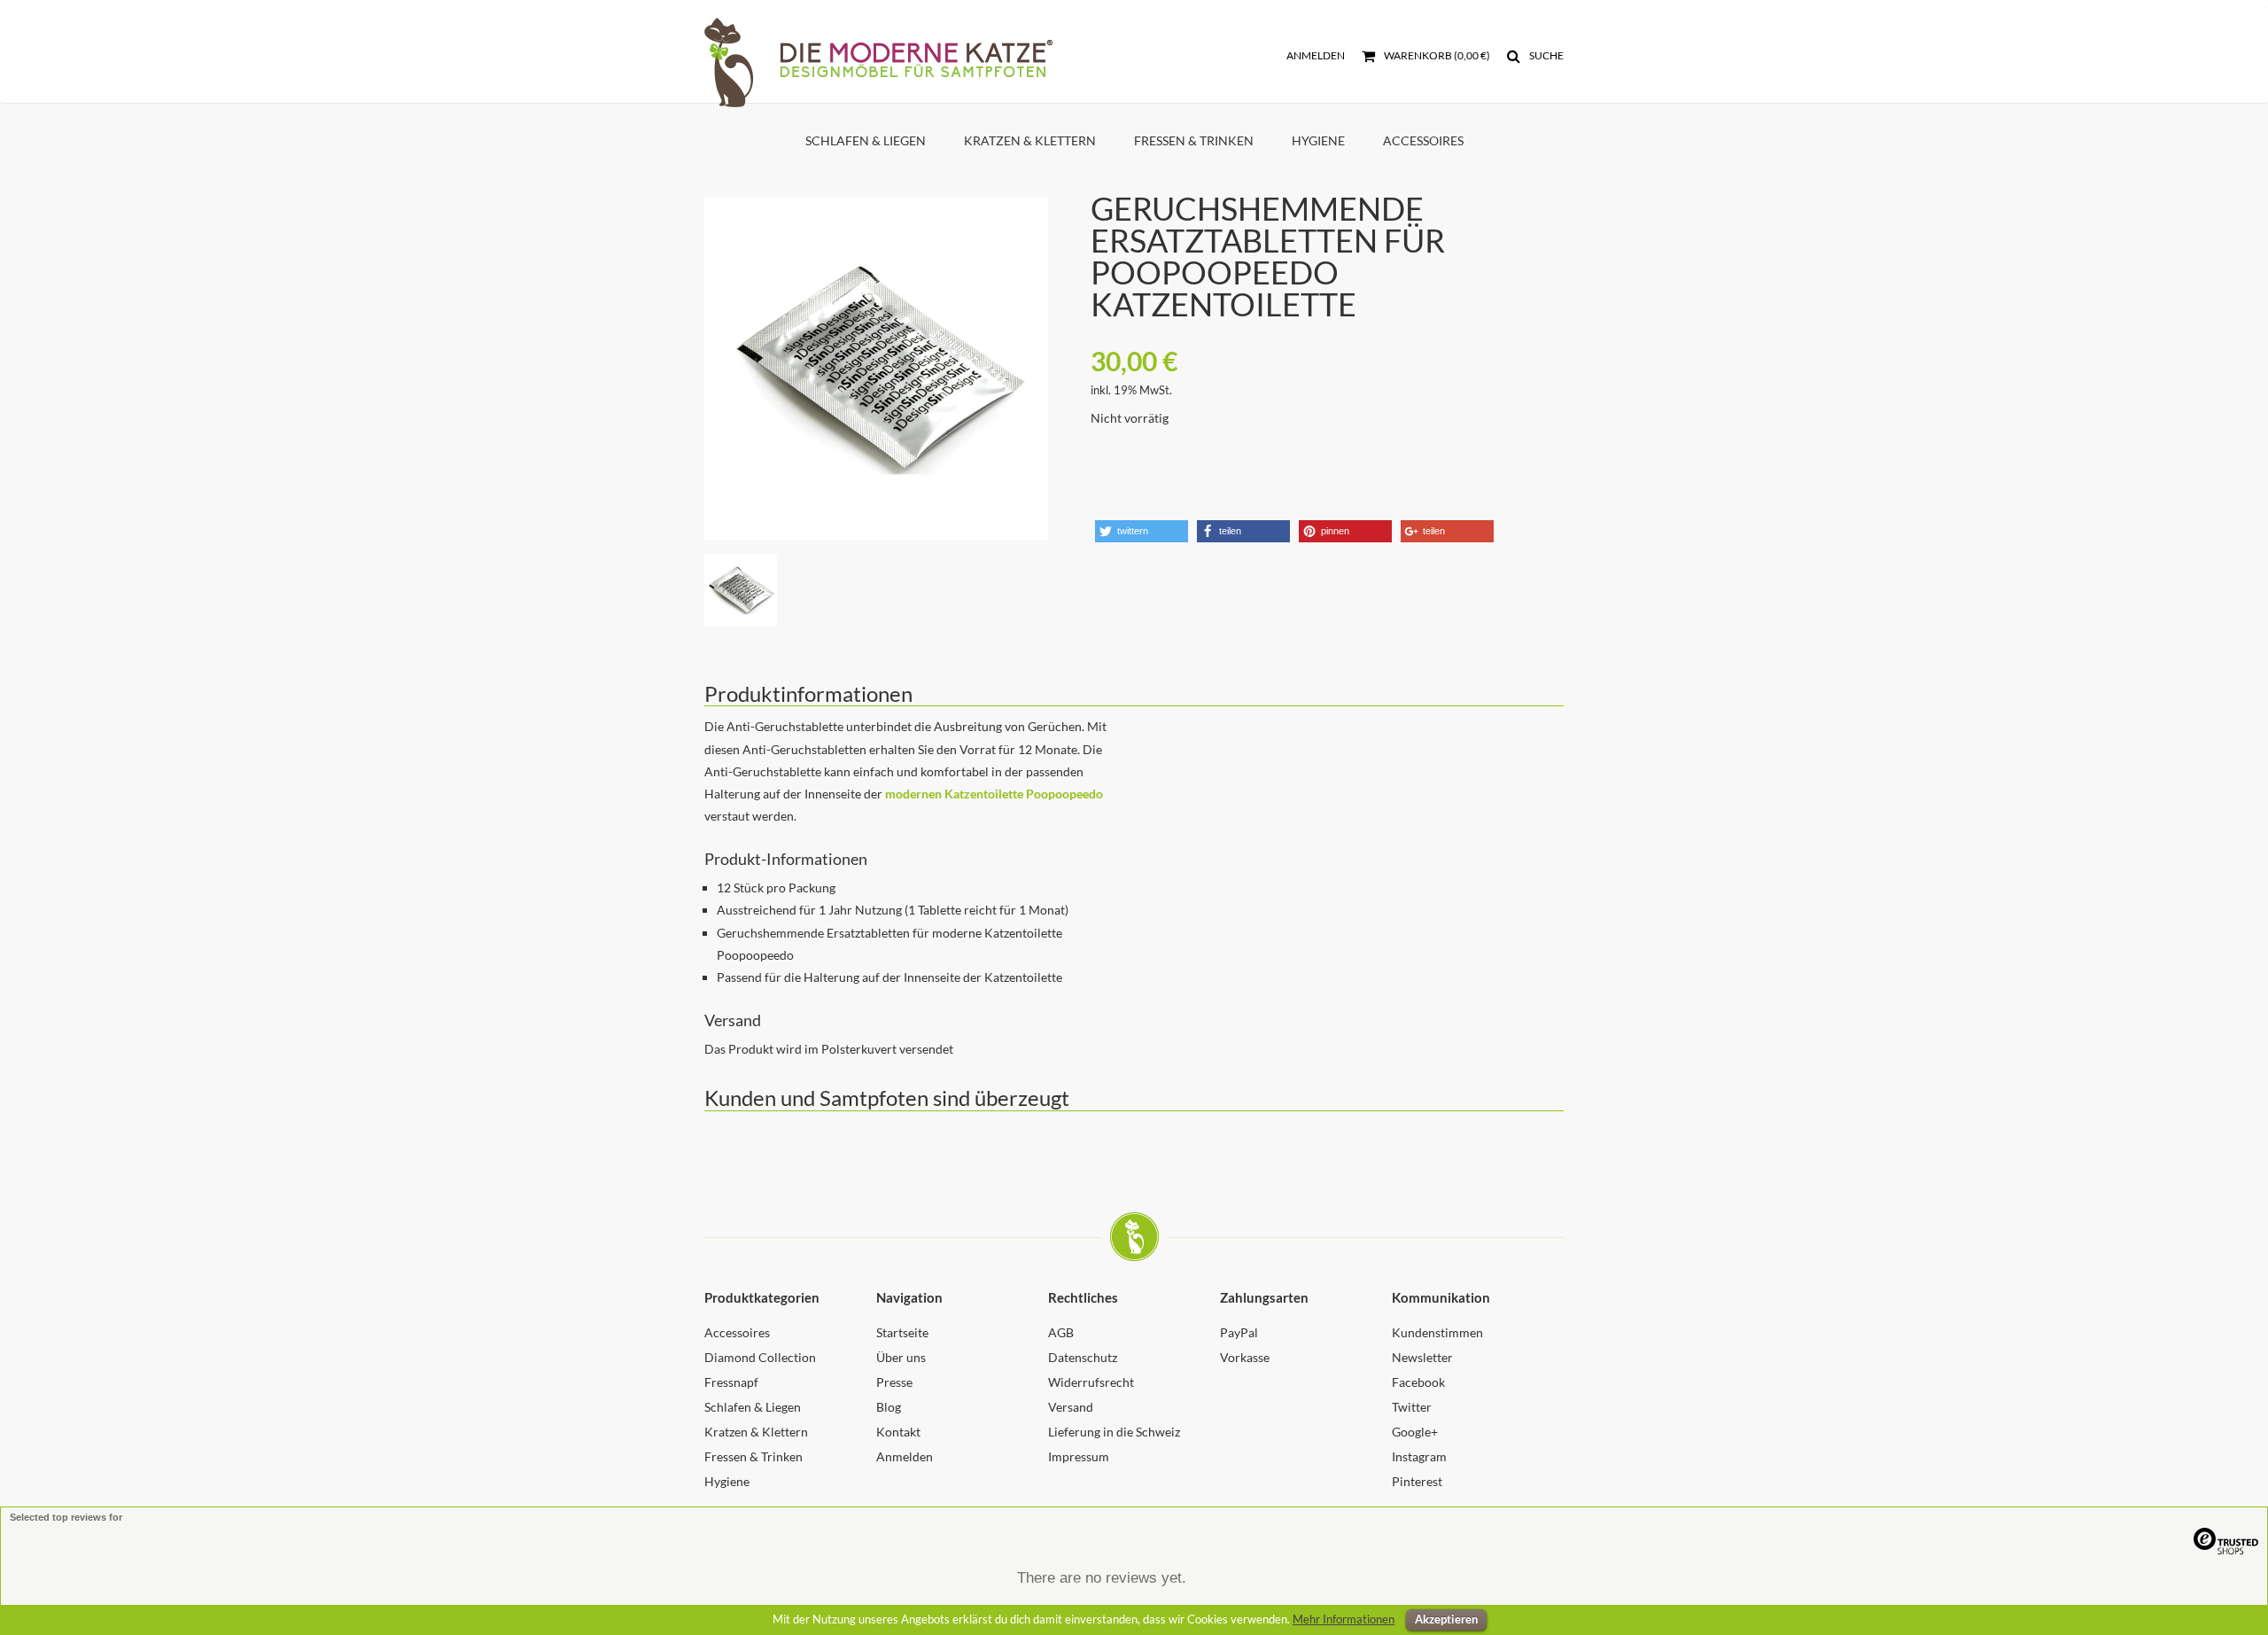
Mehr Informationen (1344, 1619)
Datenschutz (1083, 1357)
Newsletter (1422, 1357)
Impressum (1079, 1456)
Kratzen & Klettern (1030, 140)
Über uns (901, 1357)
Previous (678, 345)
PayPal (1239, 1332)
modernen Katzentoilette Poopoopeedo (994, 794)
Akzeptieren (1446, 1619)
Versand (1071, 1407)
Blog (889, 1407)
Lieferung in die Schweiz (1114, 1432)
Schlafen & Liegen (866, 140)
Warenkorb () (1436, 55)
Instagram (1419, 1456)
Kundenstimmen (1437, 1332)
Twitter (1412, 1407)
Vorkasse (1245, 1357)
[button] (1142, 531)
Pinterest (1417, 1481)
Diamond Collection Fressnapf (760, 1370)
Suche (1546, 55)
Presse (894, 1382)
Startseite (902, 1332)
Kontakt (898, 1432)
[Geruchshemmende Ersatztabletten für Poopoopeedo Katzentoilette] (876, 369)
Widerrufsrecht (1091, 1382)
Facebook (1418, 1382)
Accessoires (1423, 140)
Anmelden (1316, 55)
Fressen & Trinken (1194, 140)
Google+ (1415, 1432)
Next (1075, 345)
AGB (1061, 1332)
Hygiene (1318, 140)
